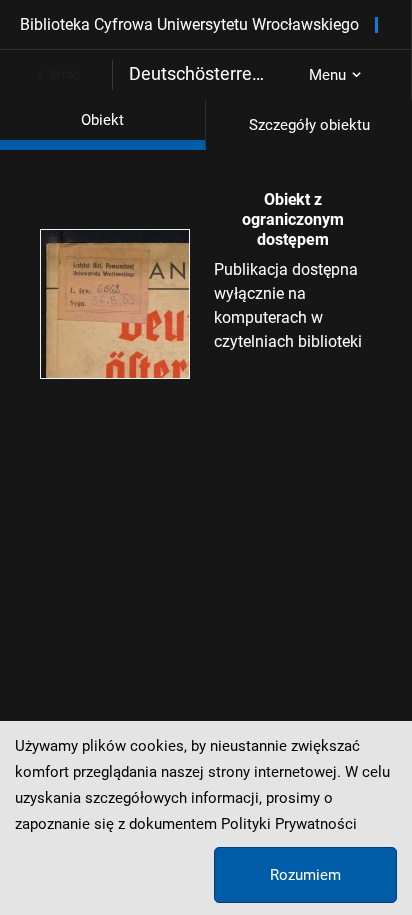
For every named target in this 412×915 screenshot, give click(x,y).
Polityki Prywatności (289, 824)
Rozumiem (305, 875)
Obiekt (102, 120)
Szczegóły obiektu (309, 125)
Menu (327, 75)
